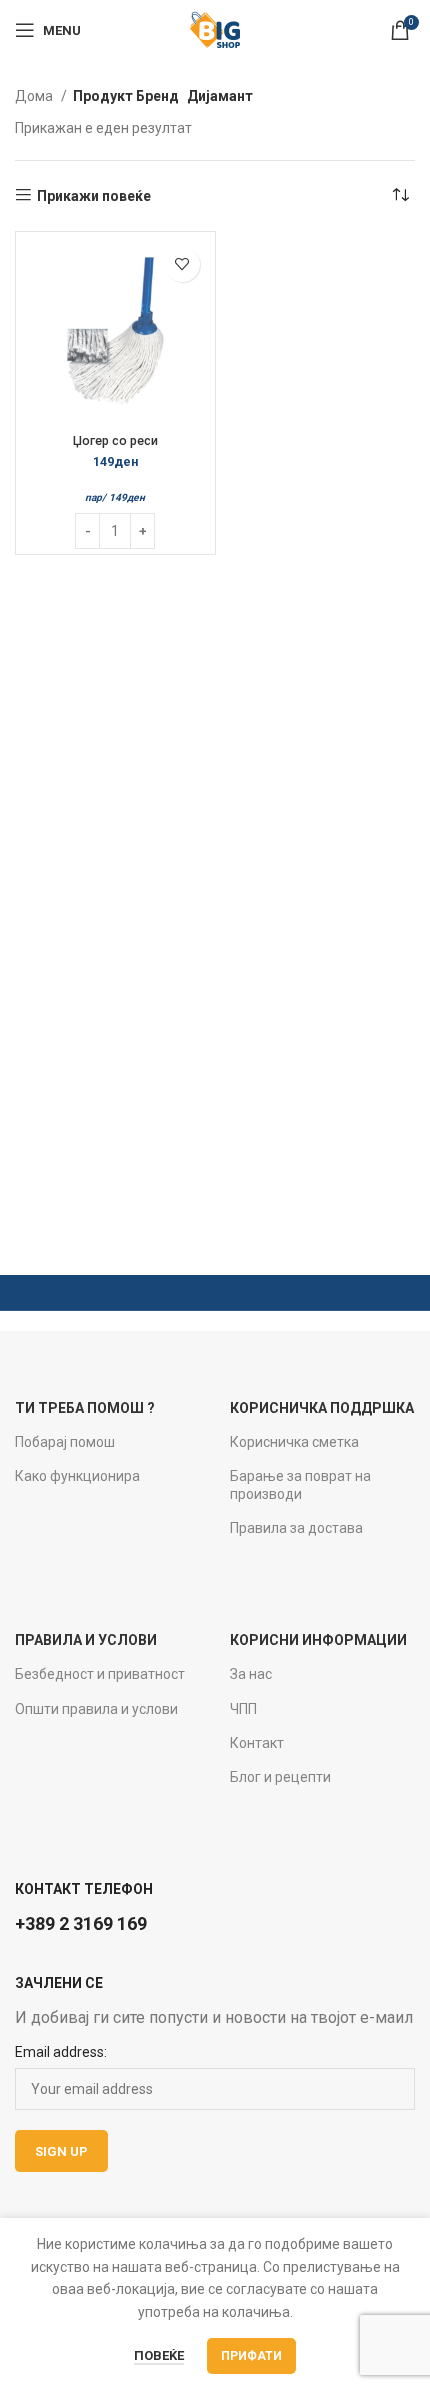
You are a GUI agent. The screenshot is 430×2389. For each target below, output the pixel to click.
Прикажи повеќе (94, 196)
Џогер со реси (115, 440)
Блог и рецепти (280, 1777)
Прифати (251, 2356)
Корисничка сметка (294, 1442)
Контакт (257, 1743)
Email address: (61, 2052)
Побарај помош (65, 1442)
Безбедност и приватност (100, 1674)
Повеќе (159, 2355)
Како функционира (77, 1476)
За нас (251, 1674)
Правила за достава (296, 1528)
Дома (35, 96)
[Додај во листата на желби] (182, 264)
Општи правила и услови (96, 1709)
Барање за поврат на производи (300, 1485)
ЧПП (243, 1709)
